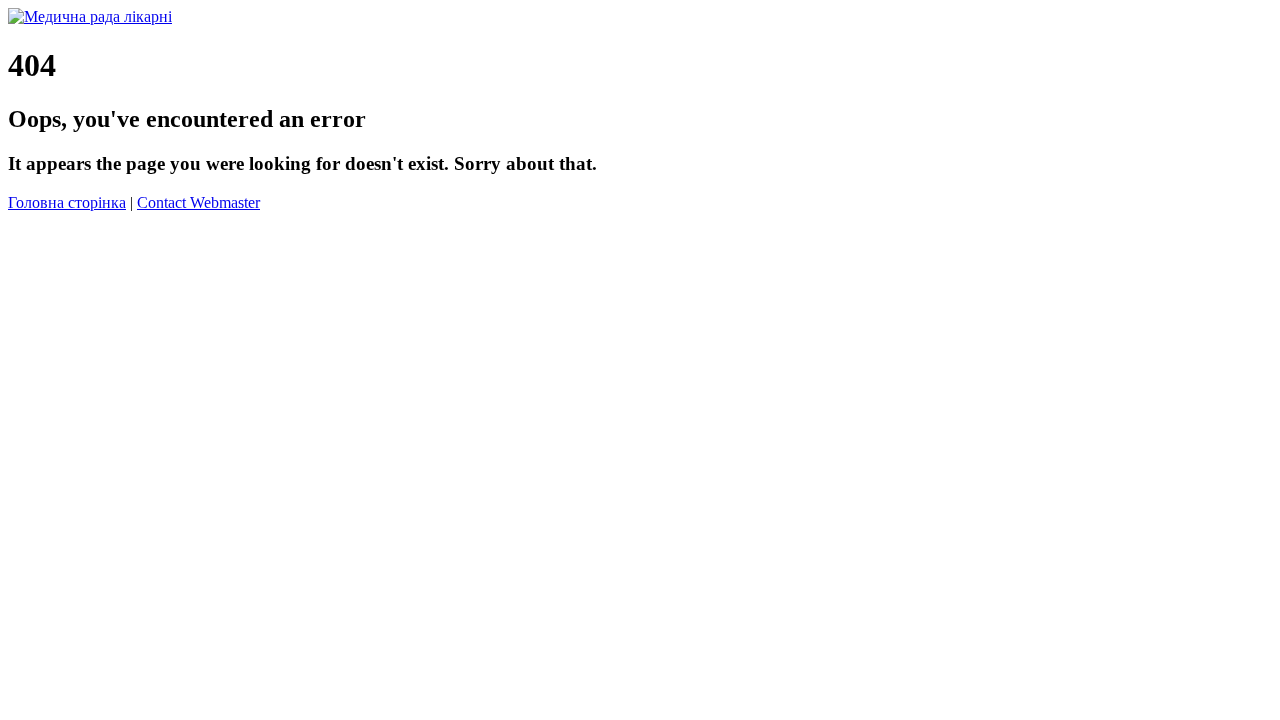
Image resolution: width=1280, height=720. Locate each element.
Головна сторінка (67, 202)
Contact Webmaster (198, 202)
